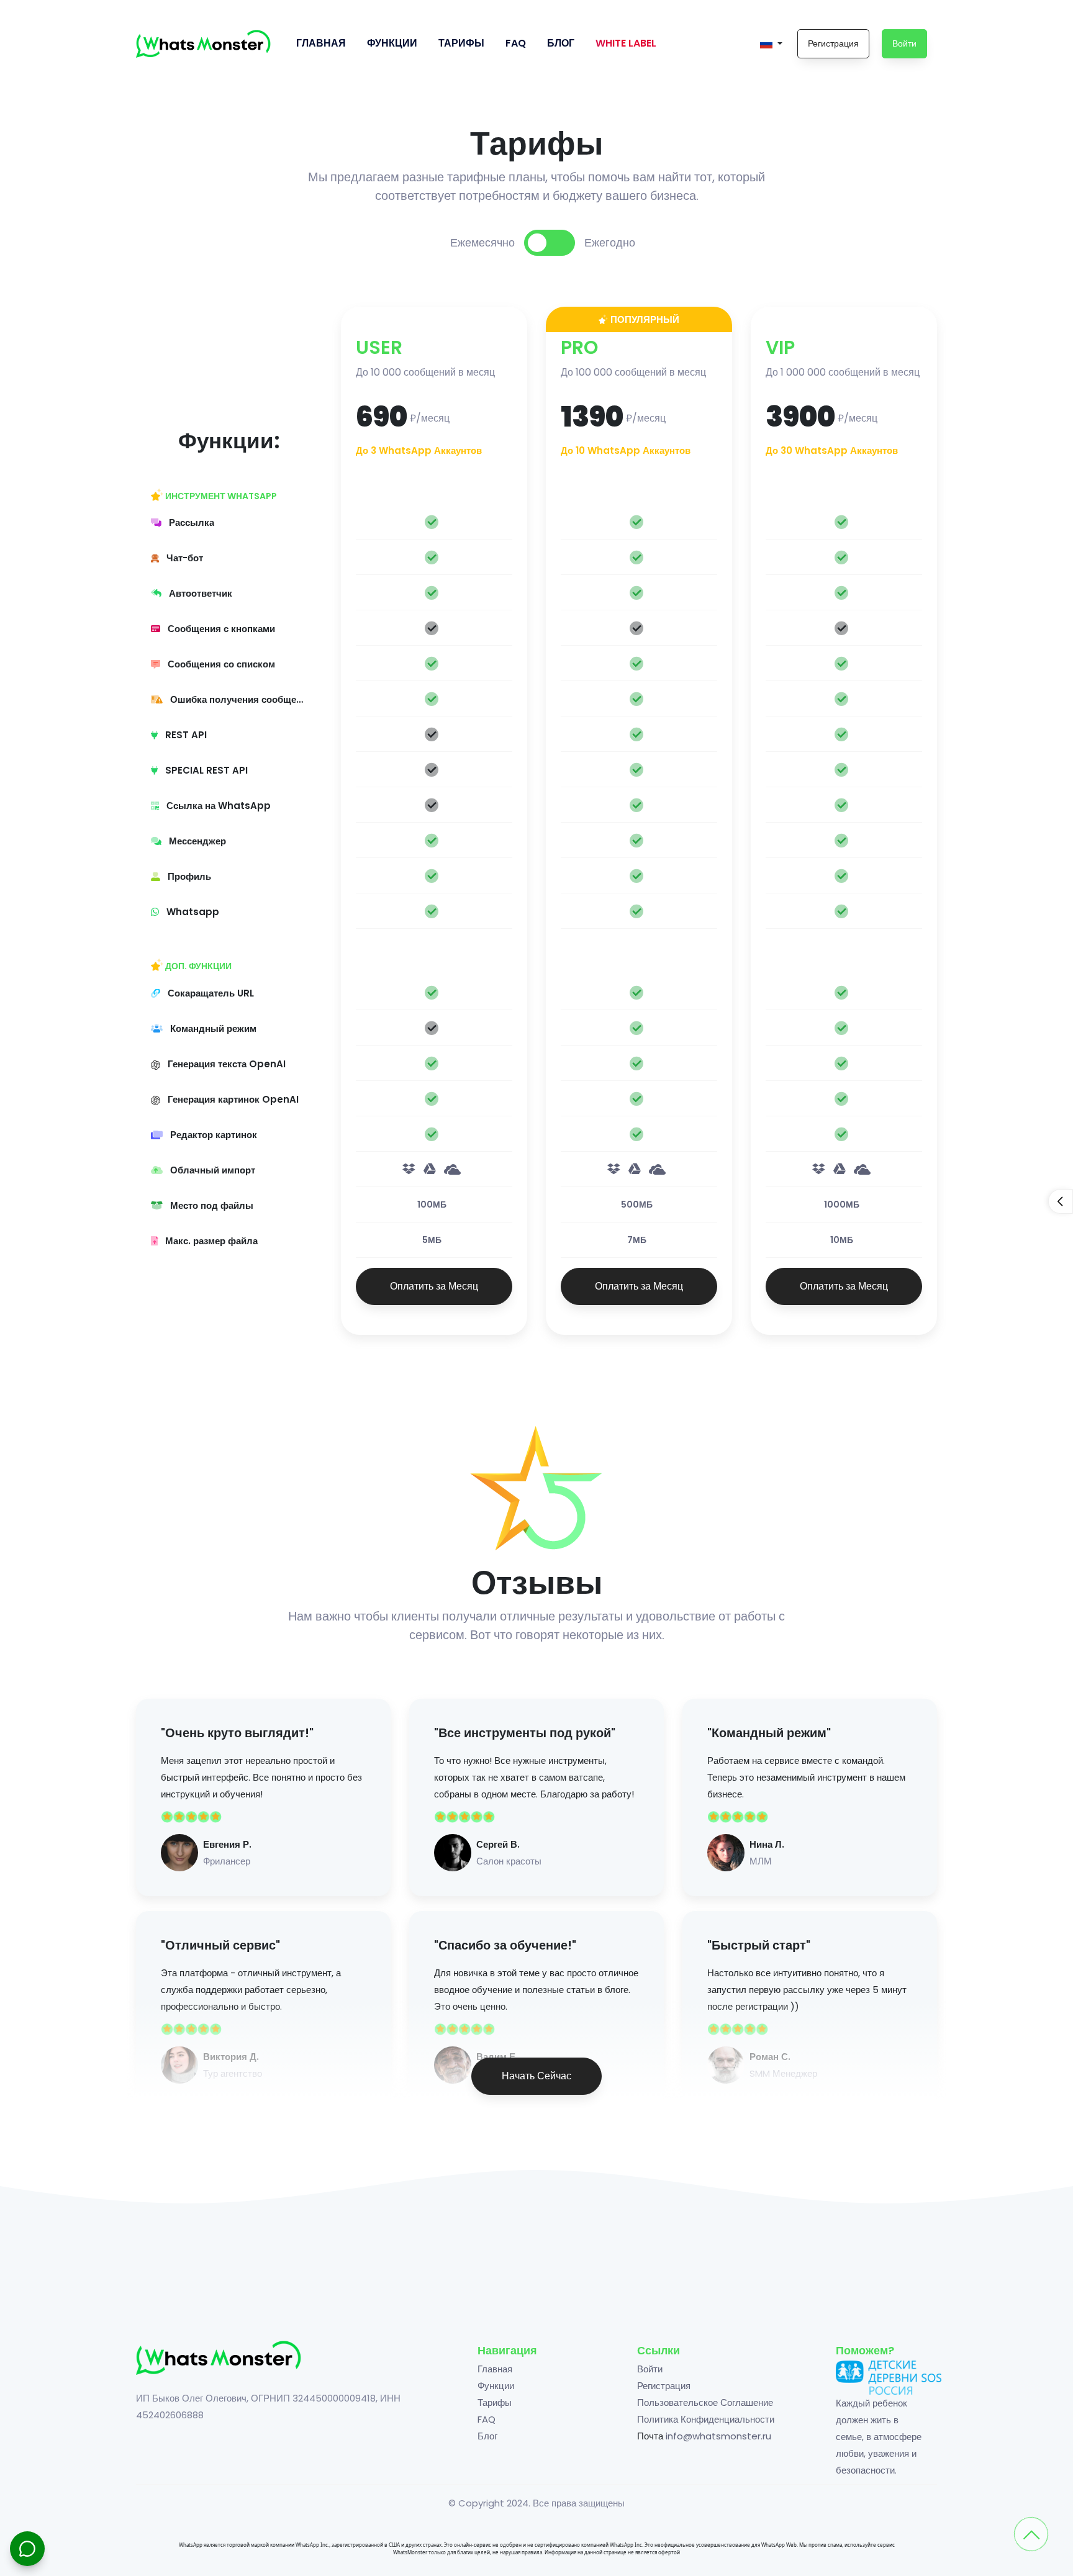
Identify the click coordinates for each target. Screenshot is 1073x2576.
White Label (626, 43)
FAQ (516, 43)
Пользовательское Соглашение (705, 2402)
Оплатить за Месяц (434, 1286)
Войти (904, 43)
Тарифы (461, 43)
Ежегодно (610, 242)
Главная (321, 43)
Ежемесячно (482, 242)
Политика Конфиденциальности (706, 2419)
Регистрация (833, 43)
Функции (392, 43)
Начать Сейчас (536, 2076)
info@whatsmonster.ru (718, 2436)
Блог (561, 43)
